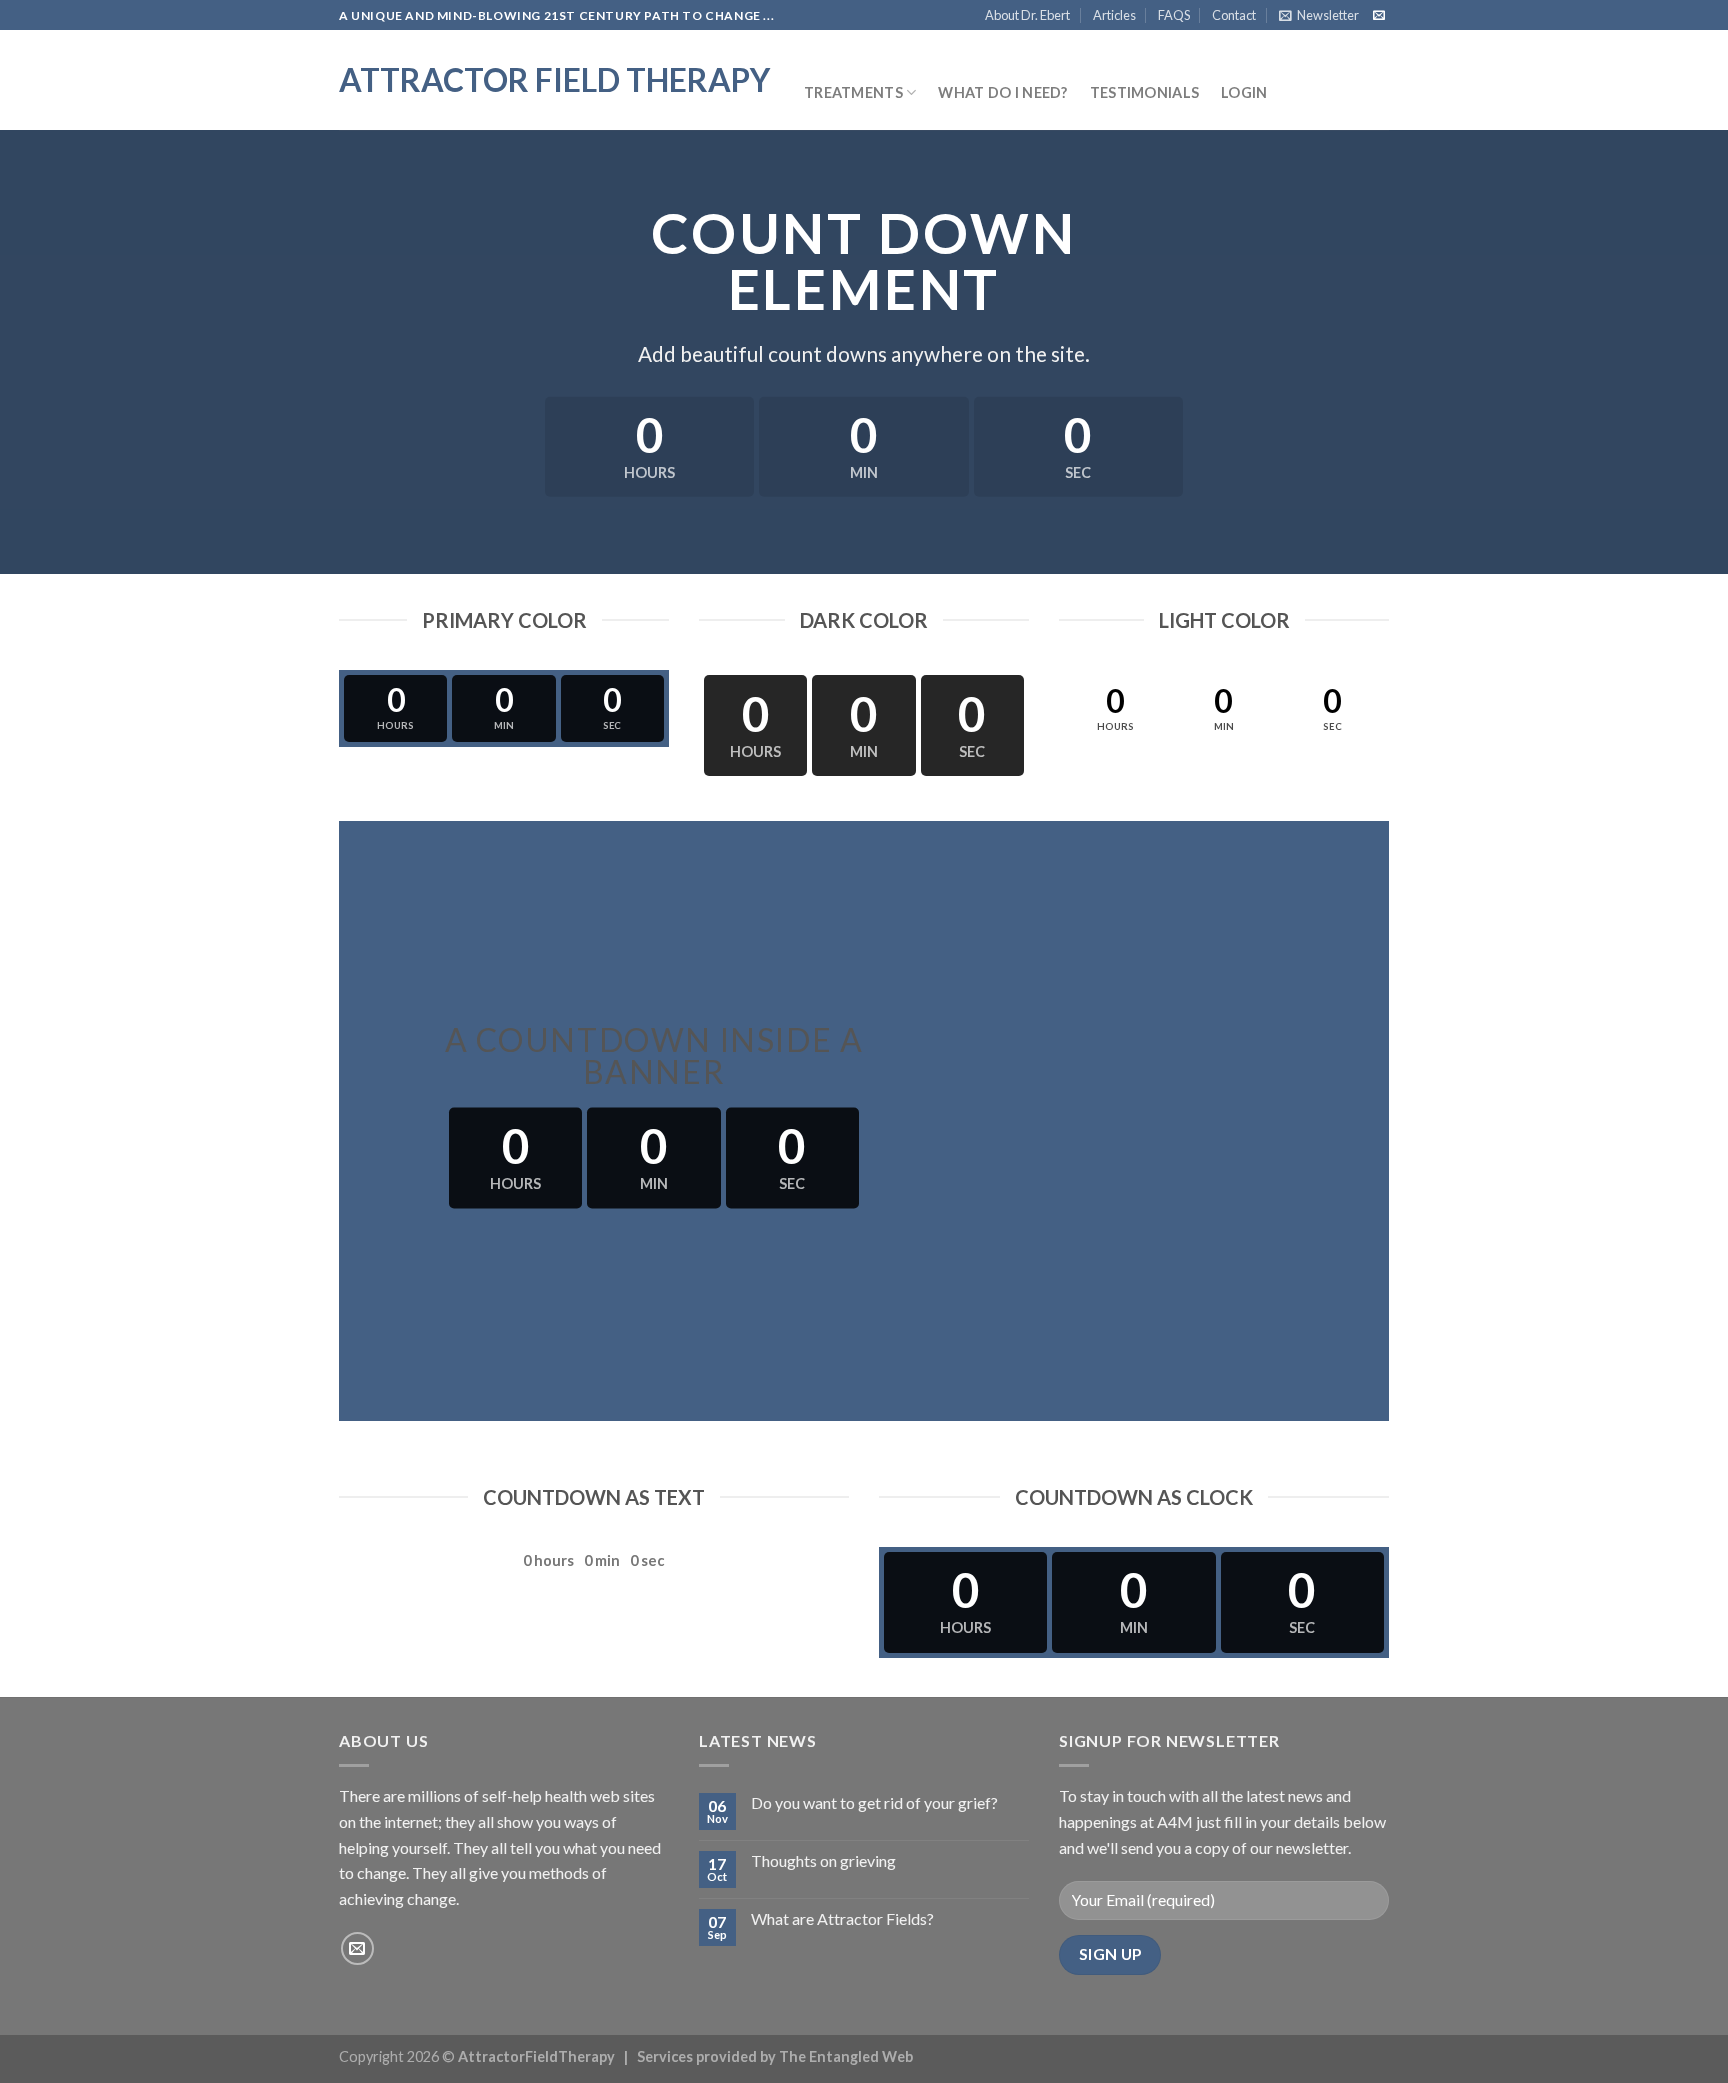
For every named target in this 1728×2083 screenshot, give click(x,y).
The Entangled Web (846, 2056)
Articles (1114, 15)
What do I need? (1002, 92)
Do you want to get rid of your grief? (874, 1802)
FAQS (1174, 15)
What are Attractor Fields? (842, 1918)
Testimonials (1144, 92)
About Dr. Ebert (1027, 15)
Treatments (853, 92)
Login (1244, 92)
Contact (1234, 15)
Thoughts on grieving (823, 1860)
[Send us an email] (1379, 16)
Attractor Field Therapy (554, 80)
